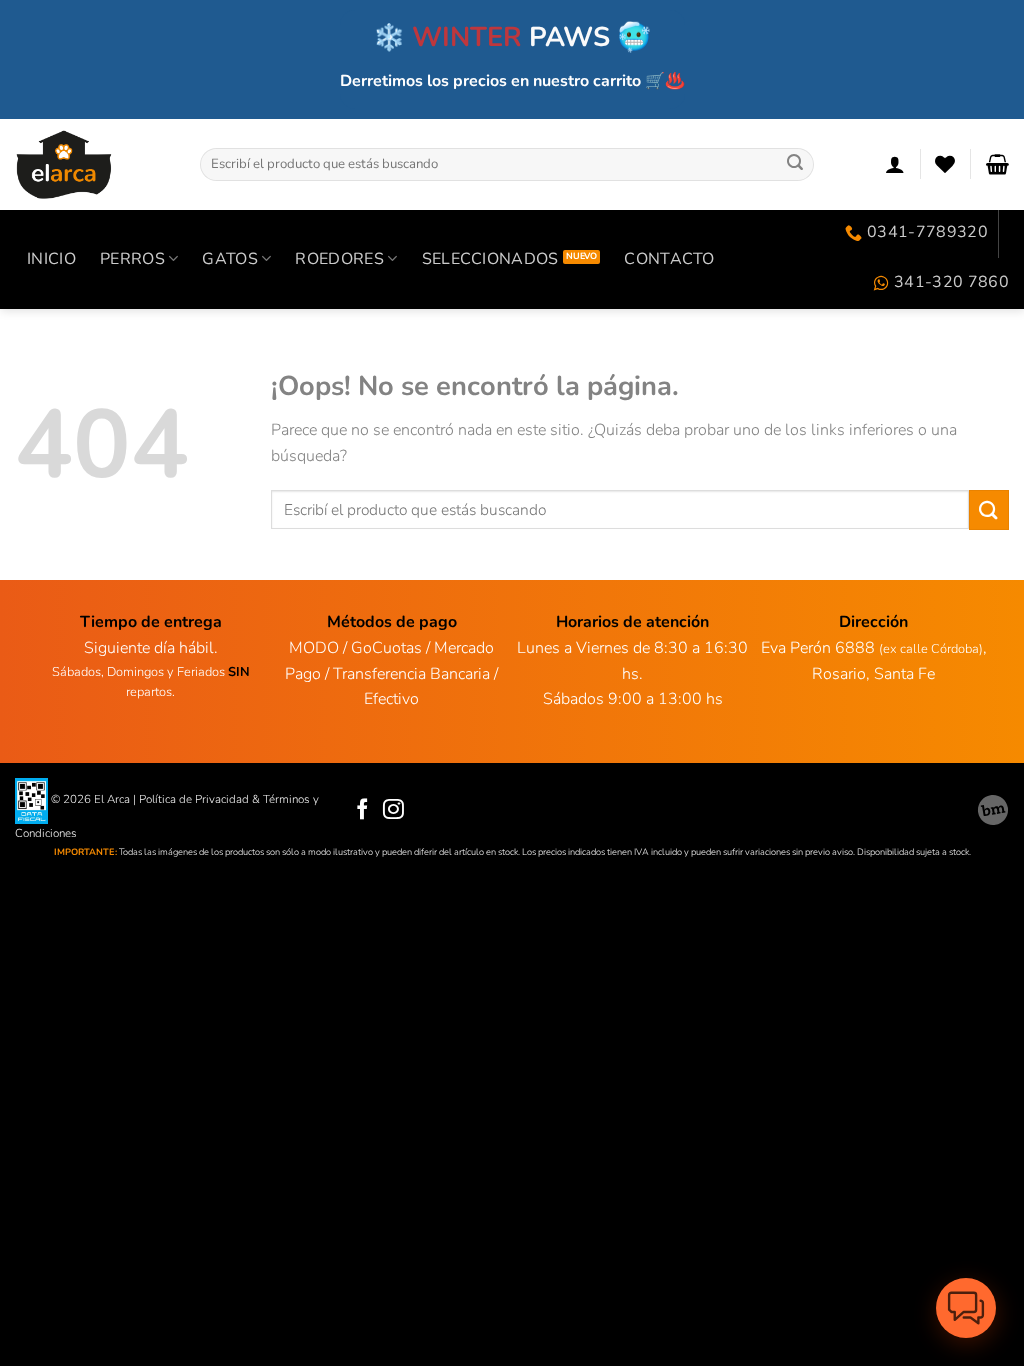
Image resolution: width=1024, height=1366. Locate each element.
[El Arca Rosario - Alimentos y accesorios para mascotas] (92, 164)
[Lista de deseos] (945, 164)
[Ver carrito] (997, 164)
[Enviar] (795, 164)
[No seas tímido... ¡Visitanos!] (993, 810)
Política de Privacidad (194, 800)
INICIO (51, 259)
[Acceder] (895, 164)
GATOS (230, 259)
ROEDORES (339, 259)
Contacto (669, 259)
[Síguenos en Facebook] (362, 810)
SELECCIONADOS (490, 259)
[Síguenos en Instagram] (393, 810)
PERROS (132, 259)
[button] (966, 1308)
